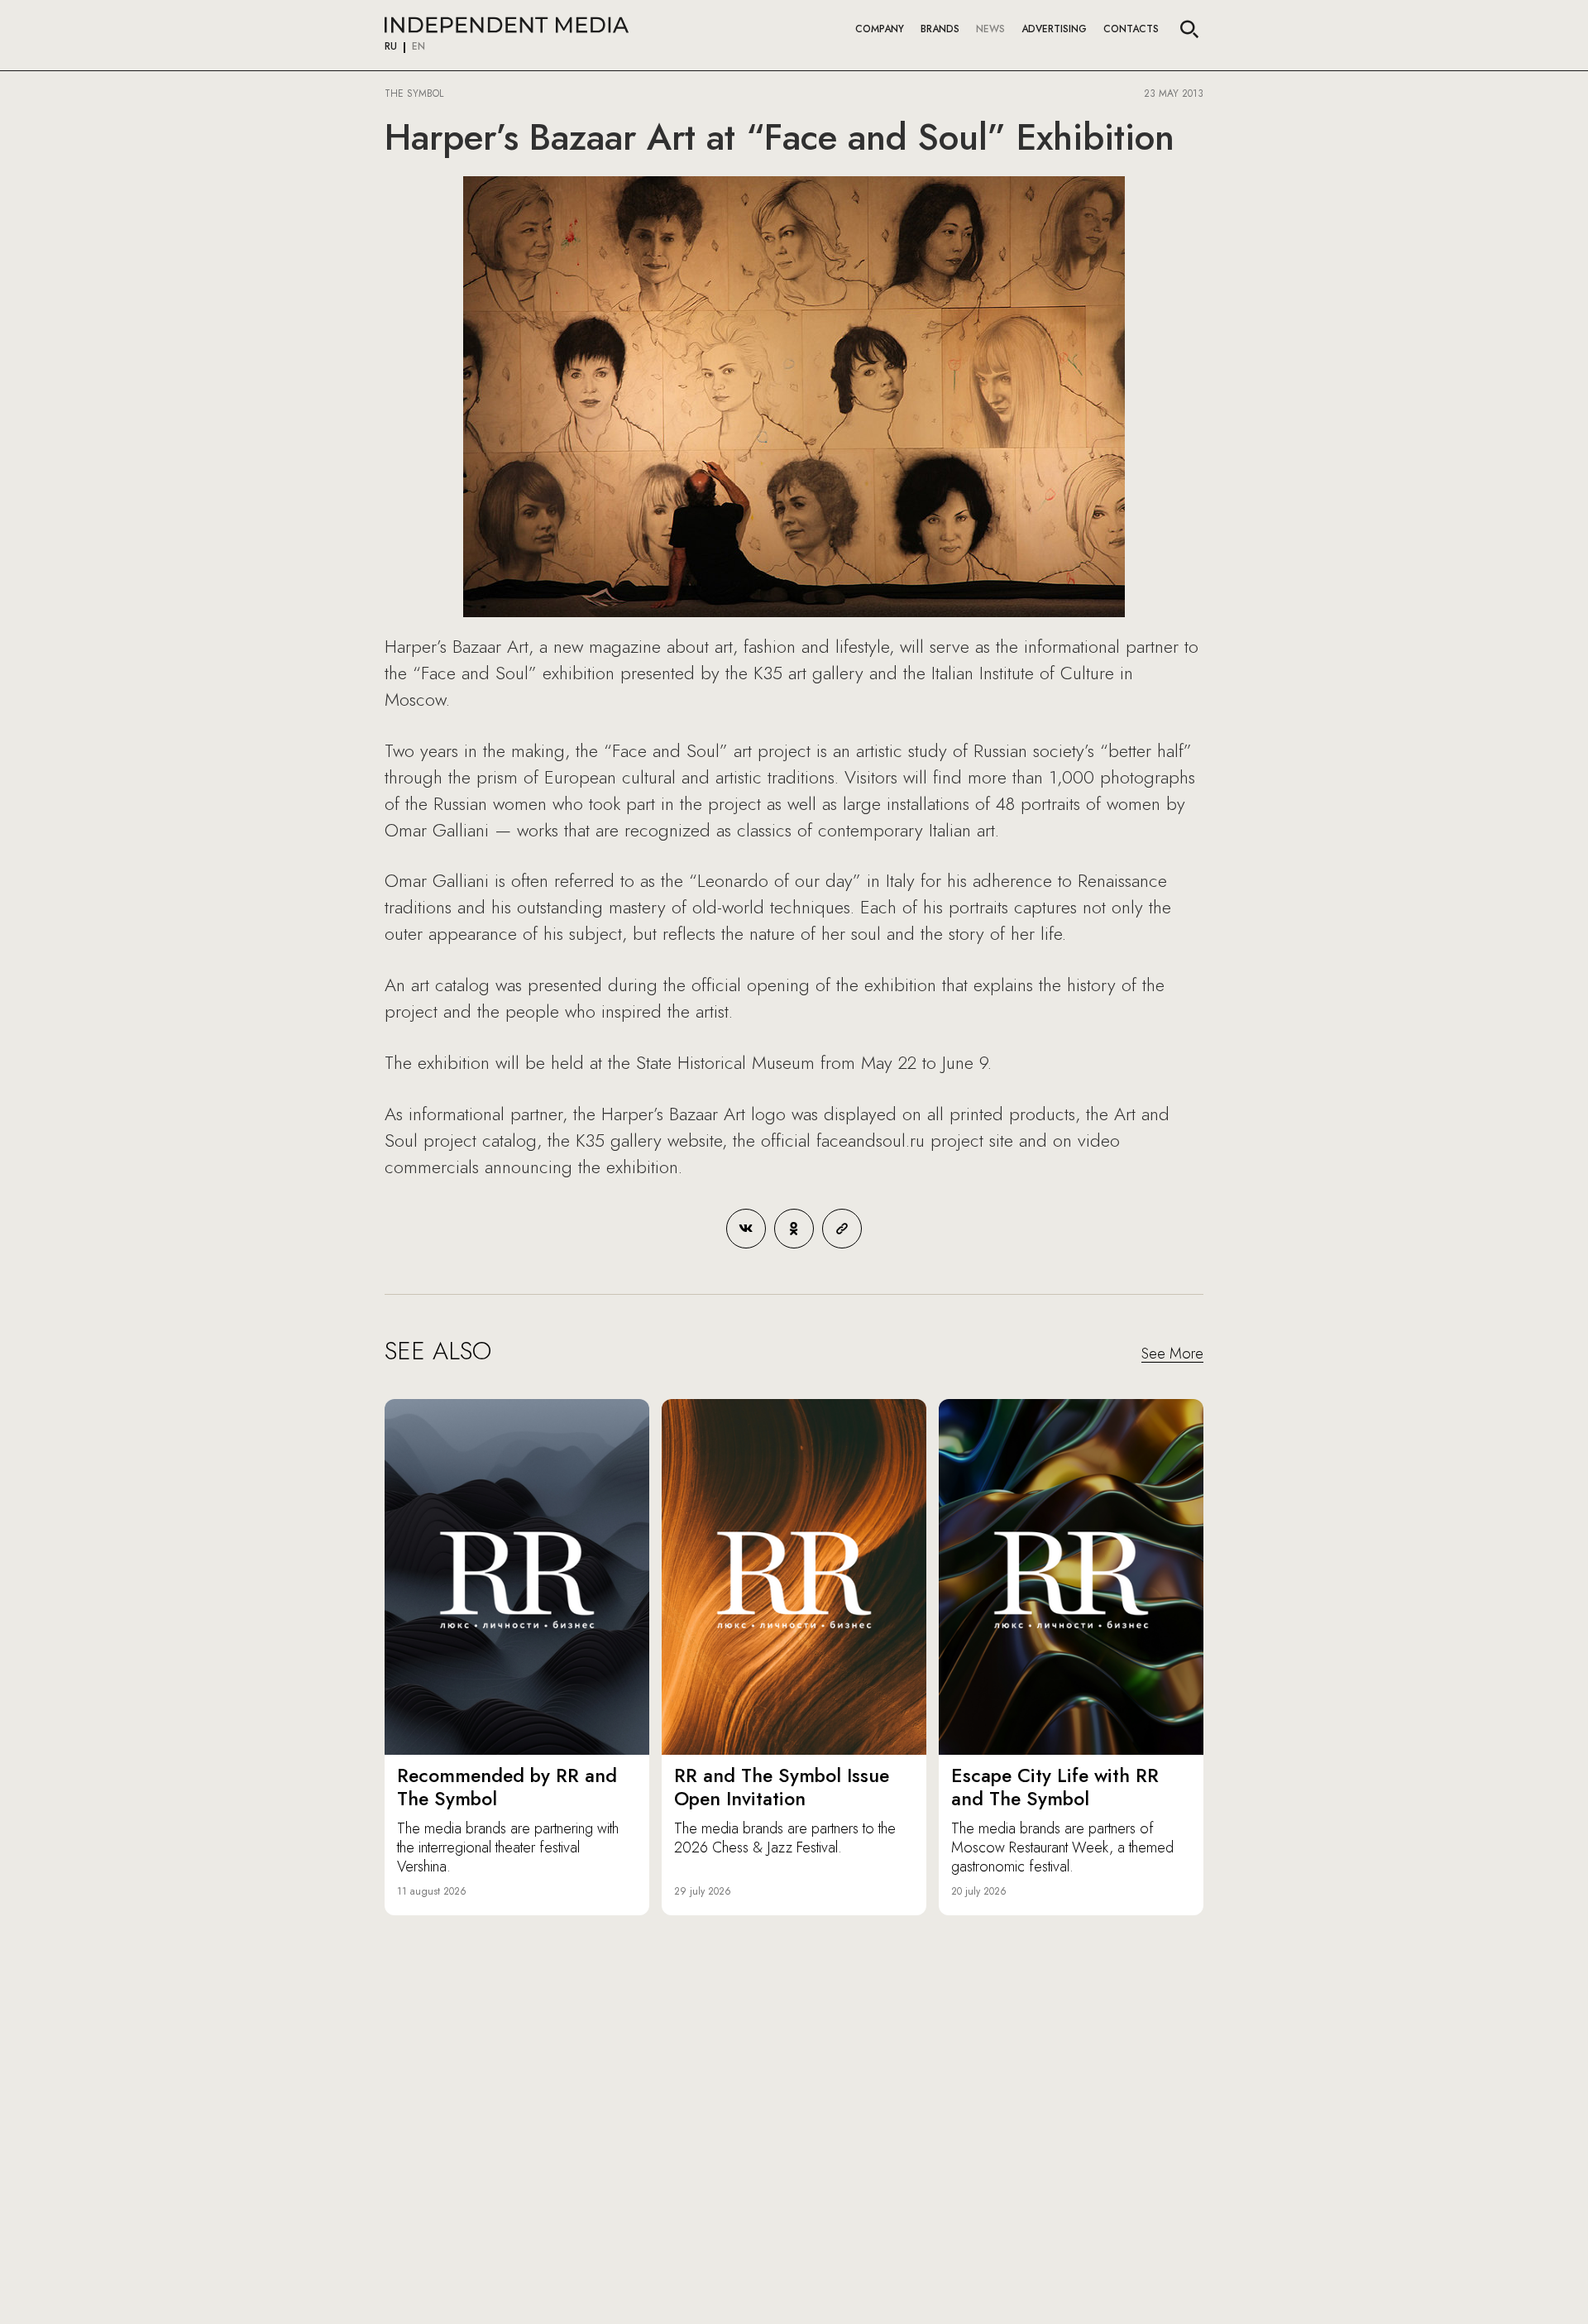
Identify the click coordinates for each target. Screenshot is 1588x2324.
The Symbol (416, 93)
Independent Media (507, 25)
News (990, 29)
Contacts (1131, 29)
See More (1172, 1354)
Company (880, 29)
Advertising (1054, 29)
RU (391, 47)
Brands (940, 29)
